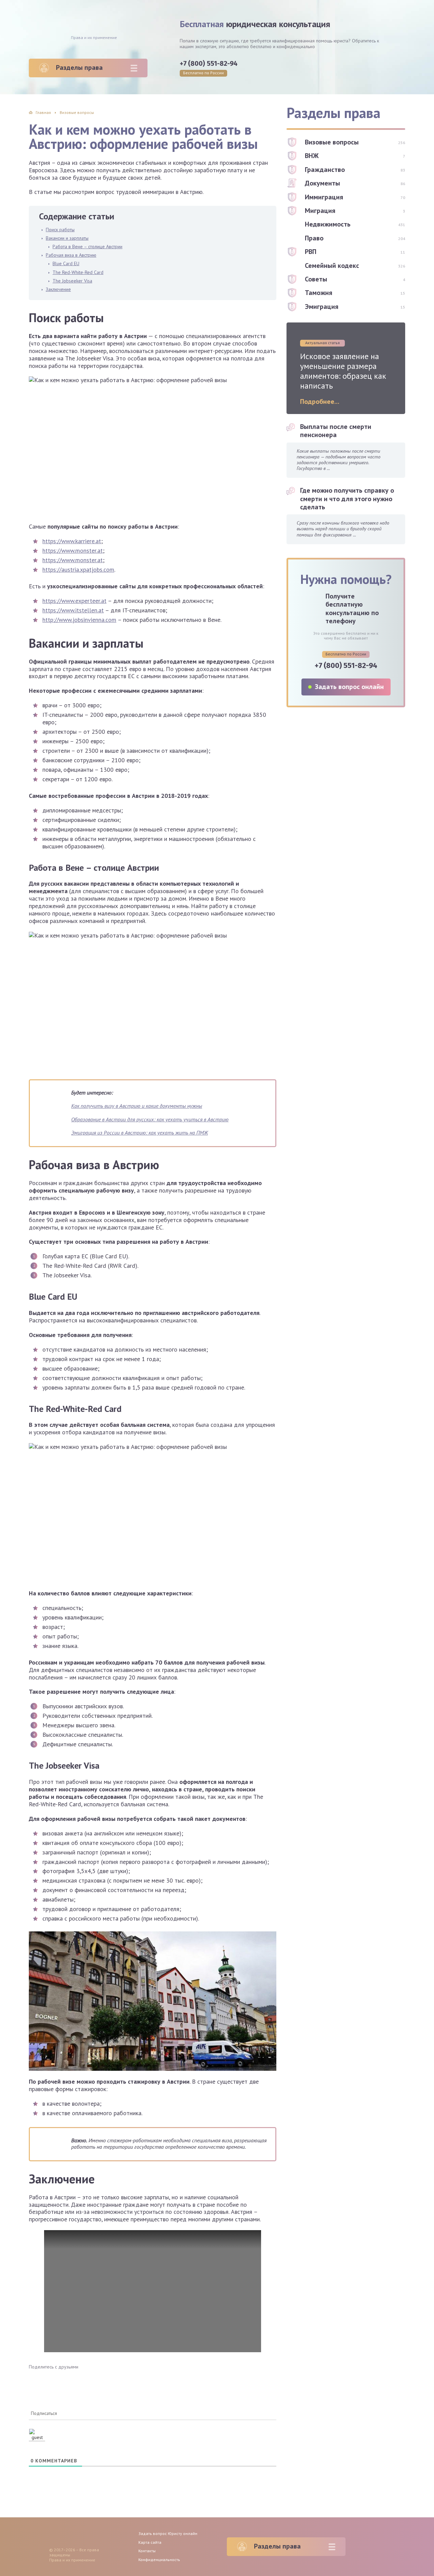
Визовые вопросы (332, 142)
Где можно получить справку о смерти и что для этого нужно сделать (347, 499)
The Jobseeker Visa (72, 281)
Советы (316, 279)
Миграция (320, 211)
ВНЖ (312, 156)
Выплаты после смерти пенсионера (336, 431)
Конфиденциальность (159, 2560)
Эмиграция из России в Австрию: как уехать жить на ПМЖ (140, 1133)
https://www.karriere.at (72, 541)
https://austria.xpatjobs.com (78, 569)
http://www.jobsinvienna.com (79, 620)
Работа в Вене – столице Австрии (87, 247)
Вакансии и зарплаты (67, 238)
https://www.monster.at (73, 550)
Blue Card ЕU (66, 263)
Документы (322, 183)
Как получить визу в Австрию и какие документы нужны (137, 1106)
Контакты (147, 2551)
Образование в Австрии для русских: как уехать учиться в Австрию (150, 1119)
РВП (311, 252)
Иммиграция (324, 197)
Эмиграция (322, 307)
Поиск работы (60, 230)
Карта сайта (150, 2542)
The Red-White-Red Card (78, 272)
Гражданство (325, 170)
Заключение (58, 289)
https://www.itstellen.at (73, 610)
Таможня (319, 293)
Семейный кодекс (332, 266)
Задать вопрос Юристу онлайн (168, 2533)
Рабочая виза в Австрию (71, 255)
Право (314, 238)
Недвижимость (328, 224)
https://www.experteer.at (74, 601)
